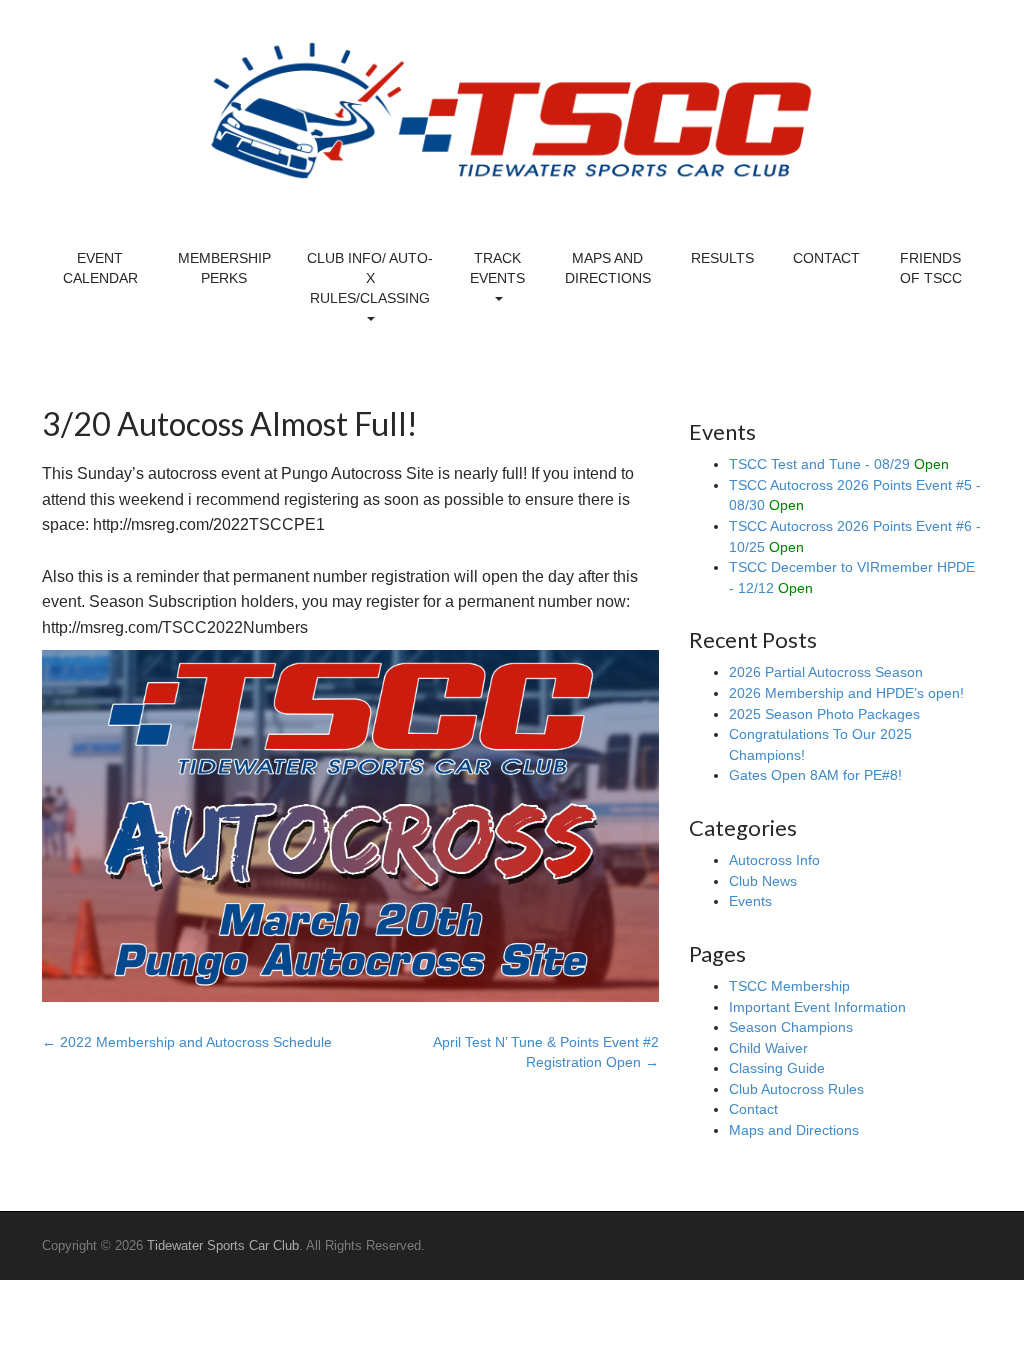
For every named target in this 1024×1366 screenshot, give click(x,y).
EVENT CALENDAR (100, 268)
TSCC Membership (789, 986)
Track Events (497, 268)
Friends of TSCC (931, 268)
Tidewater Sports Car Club (223, 1245)
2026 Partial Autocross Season (826, 672)
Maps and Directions (608, 268)
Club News (763, 881)
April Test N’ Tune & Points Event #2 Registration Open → (546, 1052)
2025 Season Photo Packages (824, 714)
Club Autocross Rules (796, 1089)
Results (722, 258)
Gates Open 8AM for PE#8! (815, 775)
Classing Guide (777, 1068)
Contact (826, 258)
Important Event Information (817, 1007)
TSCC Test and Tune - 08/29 (839, 464)
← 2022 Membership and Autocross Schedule (187, 1042)
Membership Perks (224, 268)
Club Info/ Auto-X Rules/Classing (370, 278)
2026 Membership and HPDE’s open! (846, 693)
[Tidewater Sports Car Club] (512, 109)
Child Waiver (768, 1048)
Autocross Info (774, 860)
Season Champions (791, 1027)
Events (750, 901)
